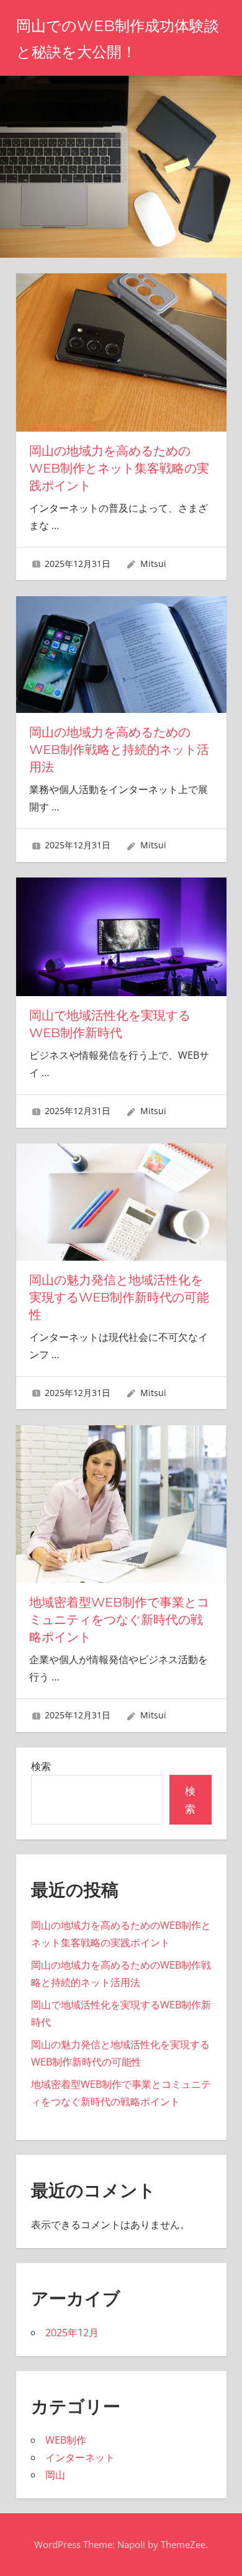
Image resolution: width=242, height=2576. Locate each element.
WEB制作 (66, 2440)
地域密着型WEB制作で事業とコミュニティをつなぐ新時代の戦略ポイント (119, 1620)
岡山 (55, 2475)
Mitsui (153, 564)
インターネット (80, 2457)
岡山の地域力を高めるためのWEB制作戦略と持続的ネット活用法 (119, 750)
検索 (41, 1766)
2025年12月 (72, 2333)
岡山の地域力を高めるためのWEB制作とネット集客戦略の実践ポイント (119, 468)
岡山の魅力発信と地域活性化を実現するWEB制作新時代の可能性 (119, 1297)
